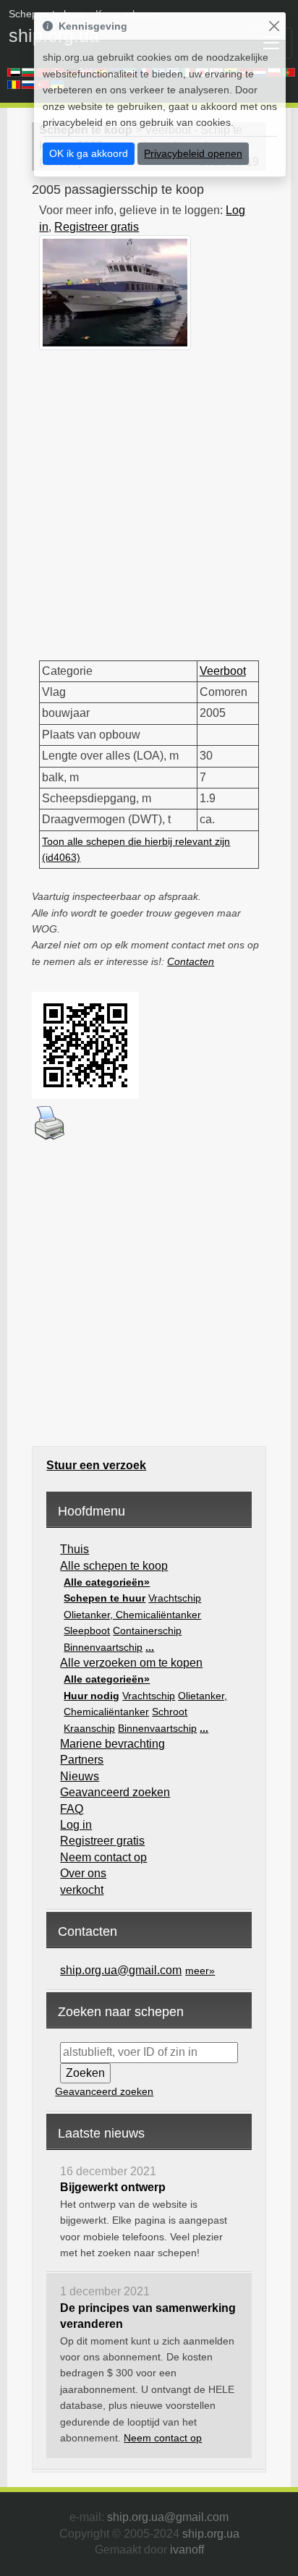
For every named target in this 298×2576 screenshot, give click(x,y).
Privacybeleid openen (193, 153)
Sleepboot (87, 1631)
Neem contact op (103, 1857)
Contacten (191, 961)
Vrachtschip (175, 1598)
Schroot (170, 1712)
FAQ (72, 1809)
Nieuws (80, 1776)
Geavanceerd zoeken (115, 1792)
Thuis (74, 1549)
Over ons (83, 1873)
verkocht (82, 1890)
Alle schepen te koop (114, 1566)
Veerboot (223, 671)
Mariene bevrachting (112, 1744)
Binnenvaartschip (103, 1647)
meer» (200, 1971)
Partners (82, 1760)
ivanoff (187, 2550)
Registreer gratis (97, 227)
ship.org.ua (211, 2534)
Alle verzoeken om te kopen (131, 1663)
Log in (76, 1825)
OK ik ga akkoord (89, 153)
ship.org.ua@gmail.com (121, 1970)
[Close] (274, 26)
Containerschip (147, 1631)
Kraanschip (89, 1728)
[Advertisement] (149, 499)
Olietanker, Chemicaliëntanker (132, 1615)
